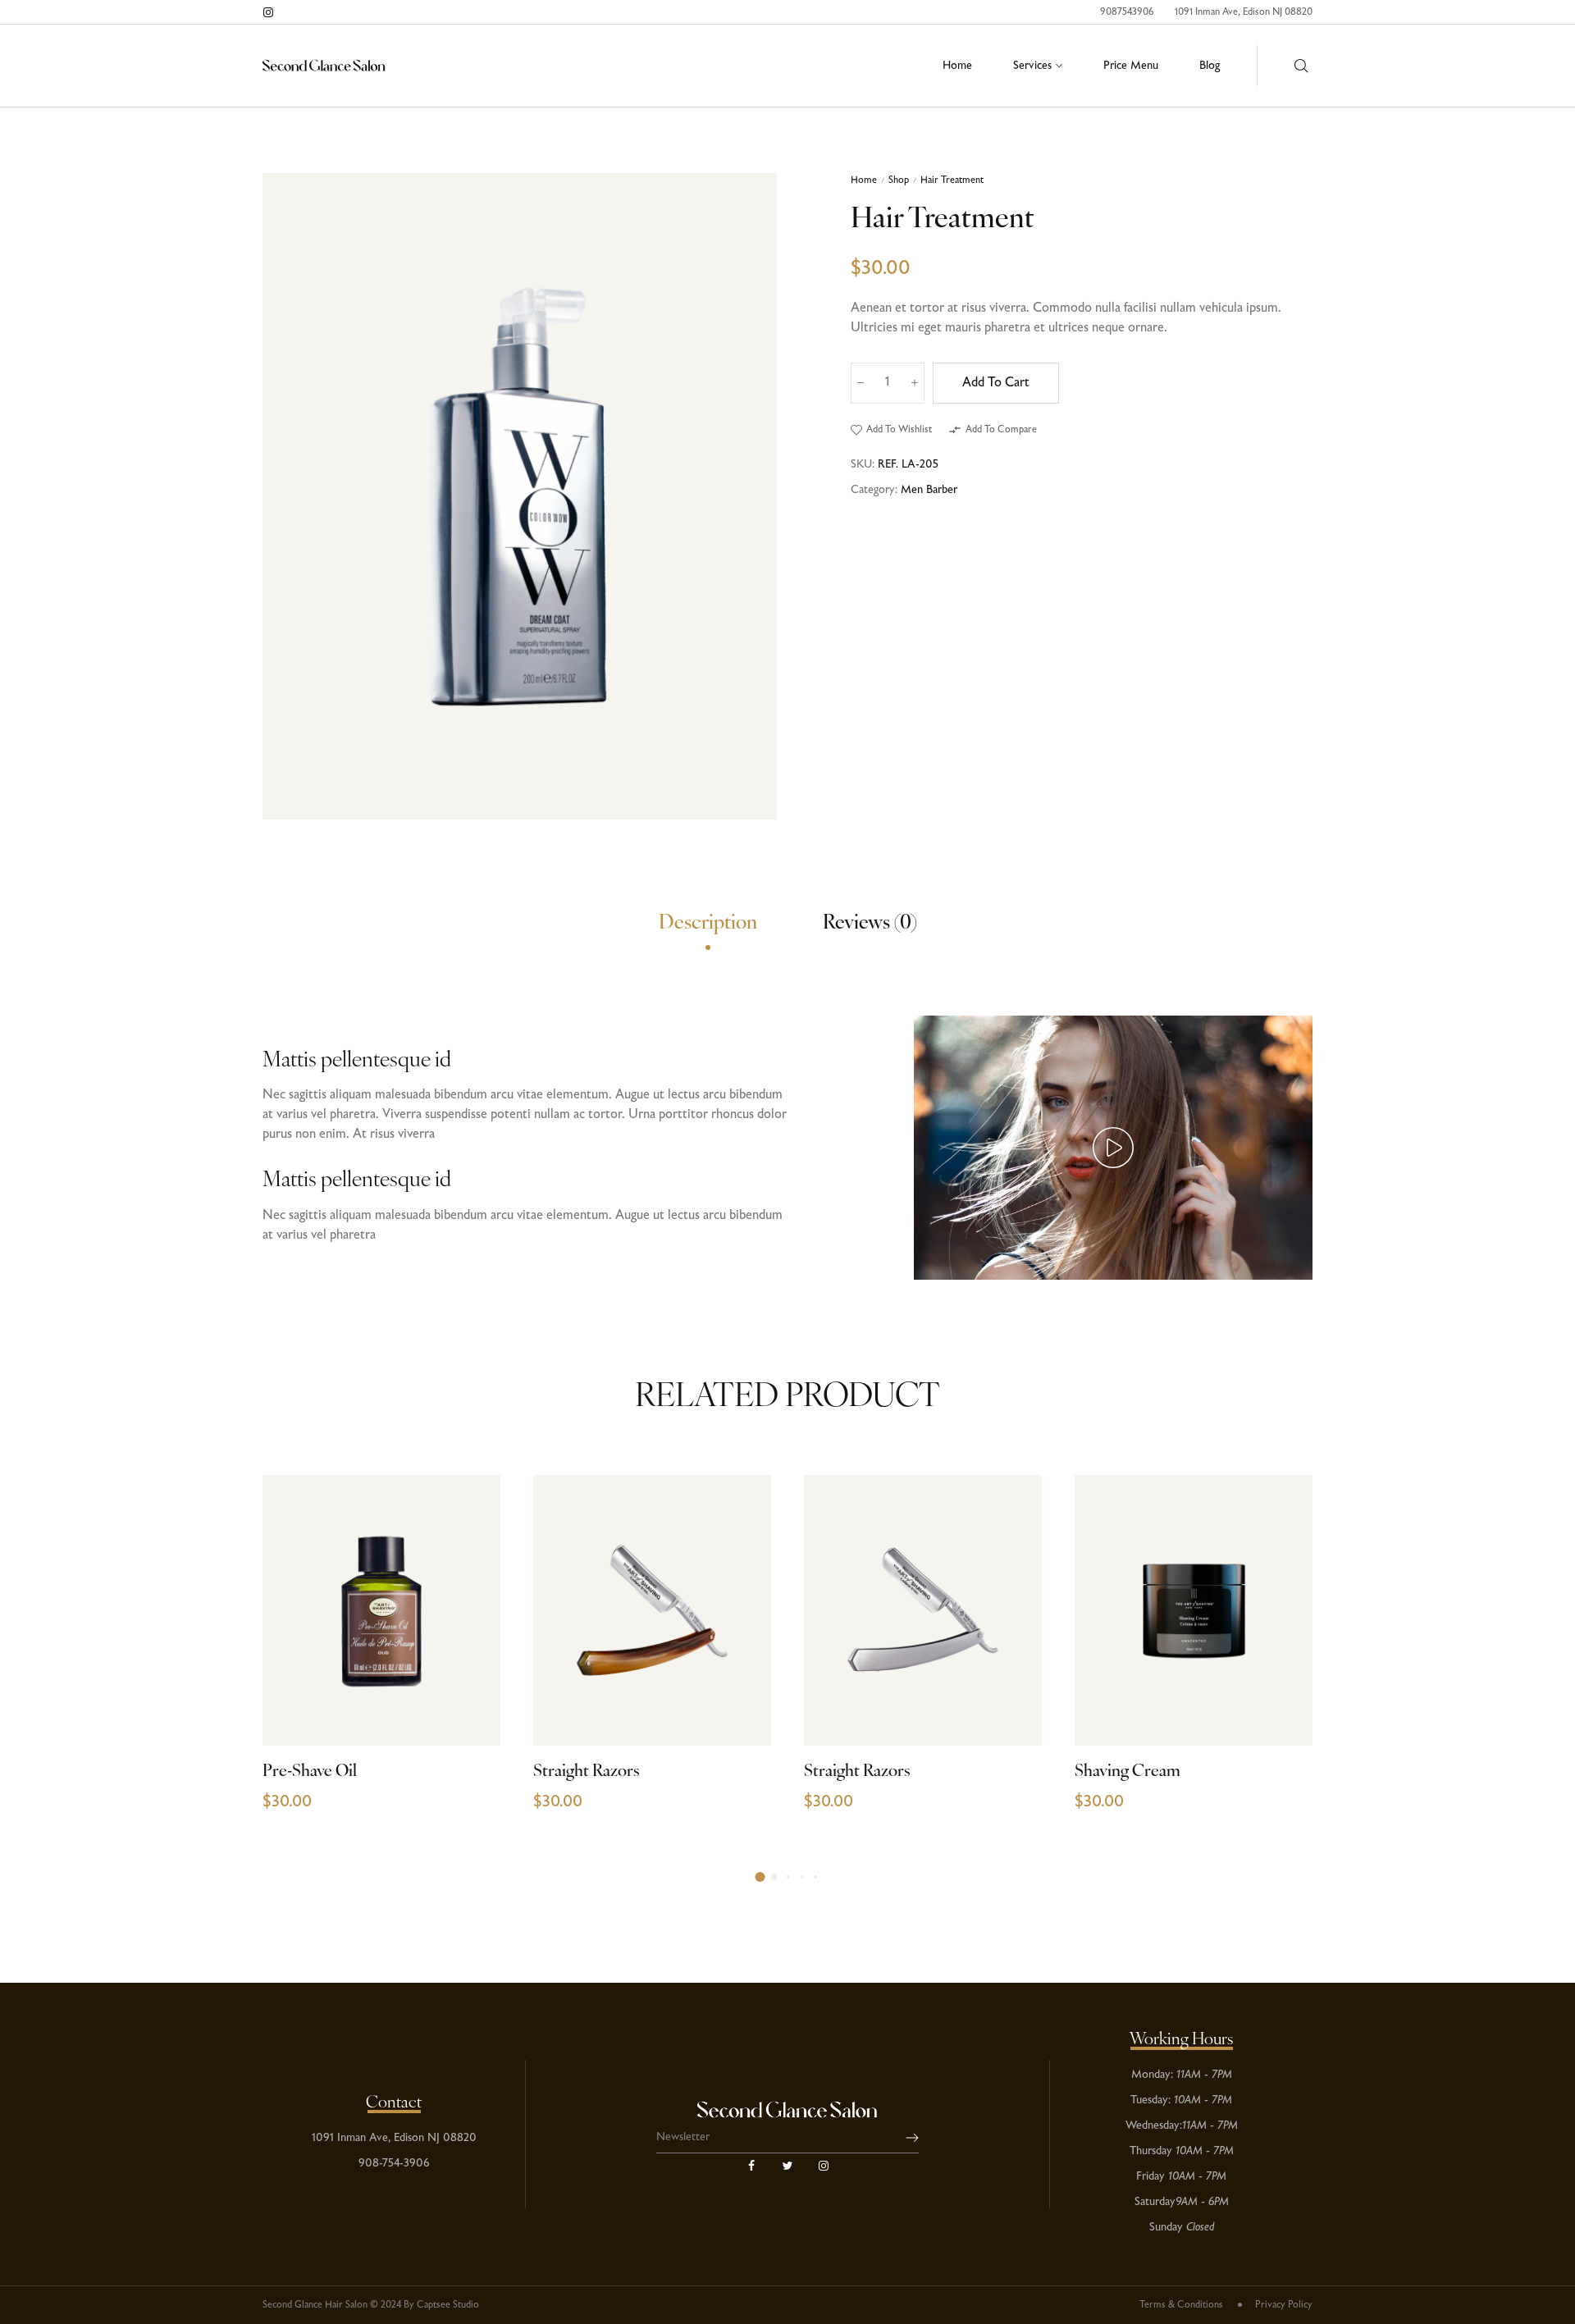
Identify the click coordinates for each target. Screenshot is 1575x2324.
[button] (891, 430)
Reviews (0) (870, 924)
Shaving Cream (1128, 1772)
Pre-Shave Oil (310, 1772)
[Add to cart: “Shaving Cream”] (1282, 1711)
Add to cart (996, 383)
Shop (899, 180)
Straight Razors (587, 1772)
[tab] (708, 926)
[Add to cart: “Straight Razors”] (740, 1711)
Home (864, 180)
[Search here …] (1301, 66)
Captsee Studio (448, 2305)
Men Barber (929, 490)
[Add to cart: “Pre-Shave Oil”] (470, 1711)
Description (708, 924)
